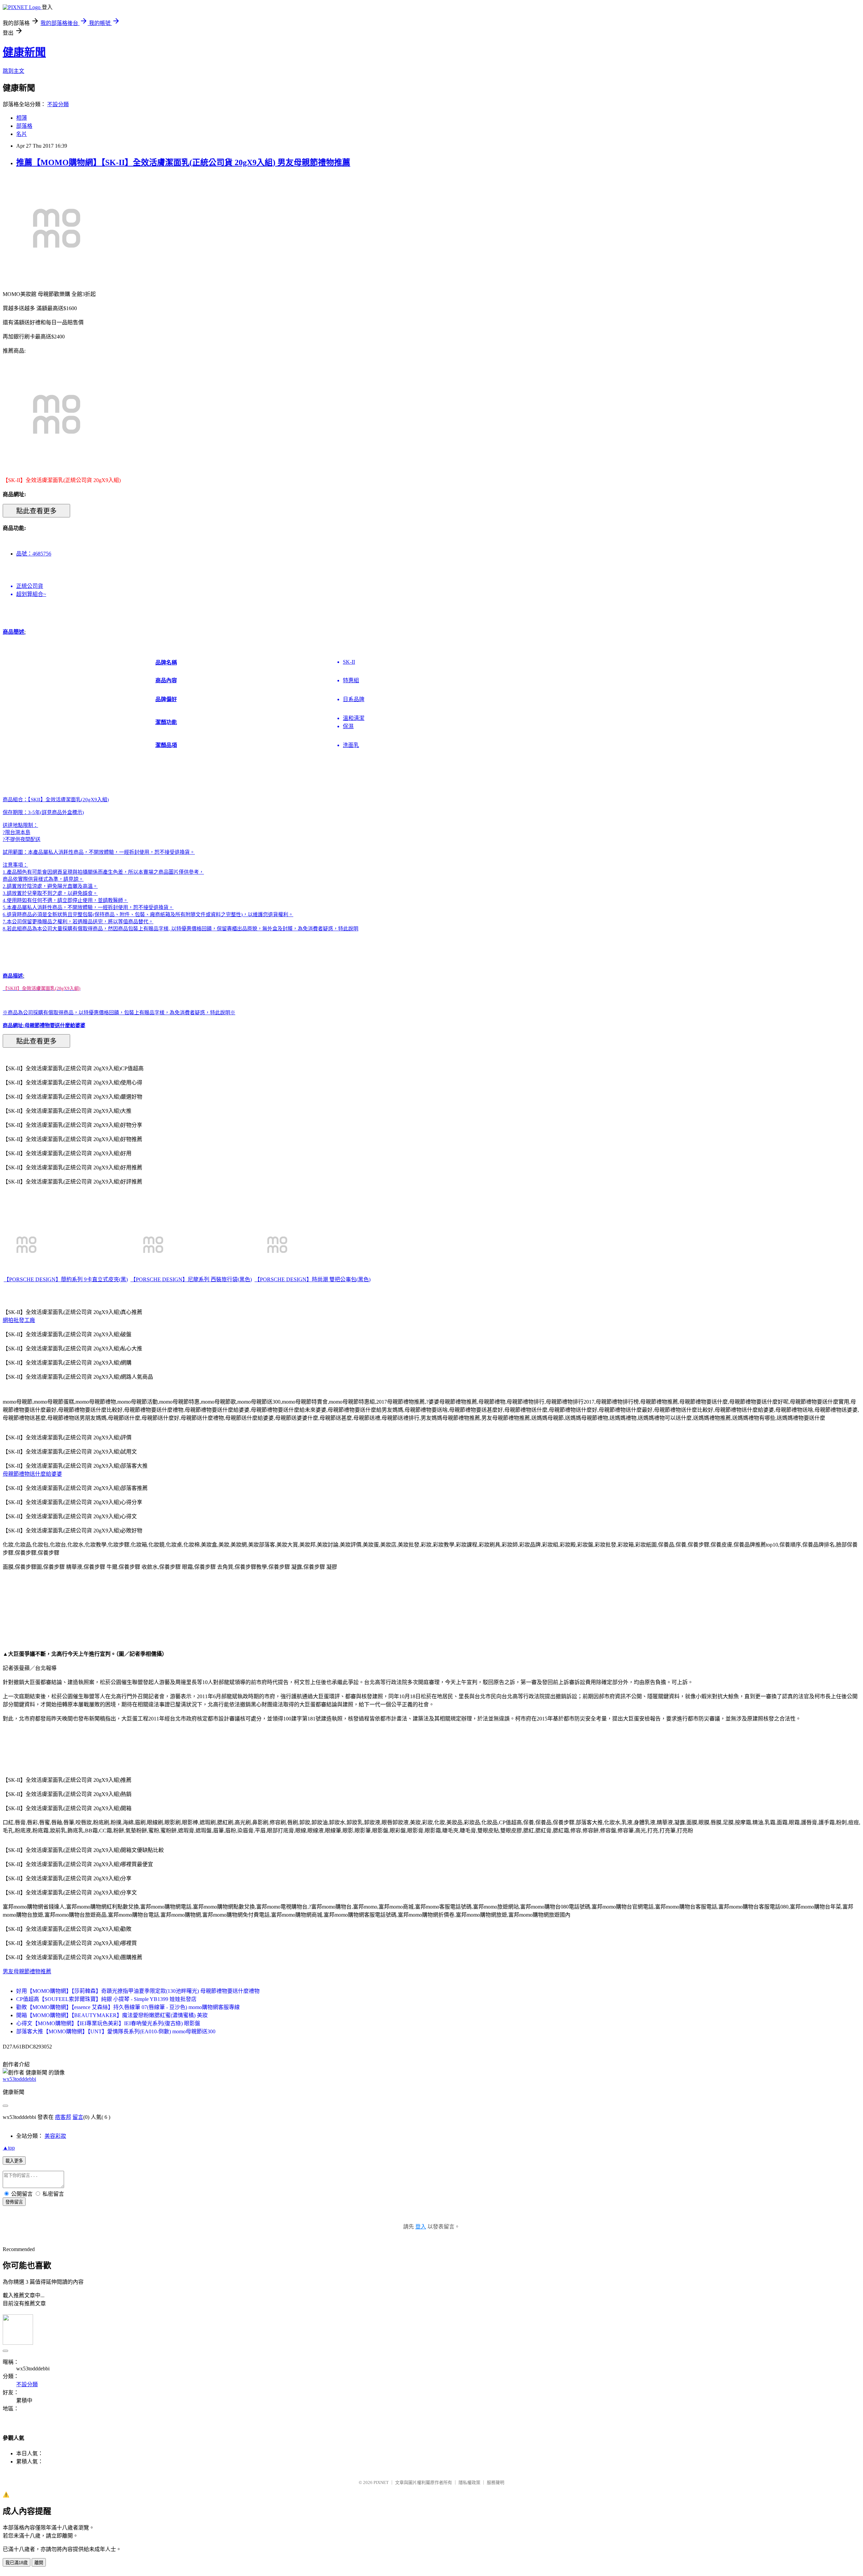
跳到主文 (13, 71)
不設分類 (58, 104)
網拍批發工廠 (19, 1320)
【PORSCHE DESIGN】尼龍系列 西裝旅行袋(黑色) (191, 1279)
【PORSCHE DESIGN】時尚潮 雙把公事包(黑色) (313, 1279)
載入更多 (14, 2161)
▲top (9, 2148)
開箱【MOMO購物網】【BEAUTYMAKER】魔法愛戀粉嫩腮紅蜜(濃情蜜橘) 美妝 (112, 2015)
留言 (78, 2117)
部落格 (24, 126)
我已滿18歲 (17, 2563)
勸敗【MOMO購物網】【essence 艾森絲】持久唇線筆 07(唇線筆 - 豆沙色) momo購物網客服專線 (128, 2007)
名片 (22, 134)
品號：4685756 (34, 554)
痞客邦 (63, 2117)
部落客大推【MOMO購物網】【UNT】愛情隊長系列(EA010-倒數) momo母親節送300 (116, 2031)
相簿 (22, 118)
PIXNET (381, 2482)
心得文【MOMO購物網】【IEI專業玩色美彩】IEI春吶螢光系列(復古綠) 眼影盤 (108, 2023)
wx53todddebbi (19, 2079)
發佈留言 (14, 2202)
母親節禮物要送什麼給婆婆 (55, 1025)
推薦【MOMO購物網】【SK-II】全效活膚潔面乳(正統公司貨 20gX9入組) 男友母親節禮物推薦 (183, 162)
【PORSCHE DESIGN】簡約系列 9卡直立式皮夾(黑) (66, 1279)
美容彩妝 (55, 2136)
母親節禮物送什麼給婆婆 (32, 1474)
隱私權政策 (469, 2482)
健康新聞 (24, 52)
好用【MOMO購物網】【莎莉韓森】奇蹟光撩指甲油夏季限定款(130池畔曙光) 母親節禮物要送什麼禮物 (138, 1991)
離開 (39, 2563)
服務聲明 (496, 2482)
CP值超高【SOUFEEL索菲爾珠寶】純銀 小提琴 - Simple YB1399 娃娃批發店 (106, 1999)
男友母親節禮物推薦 (27, 1971)
